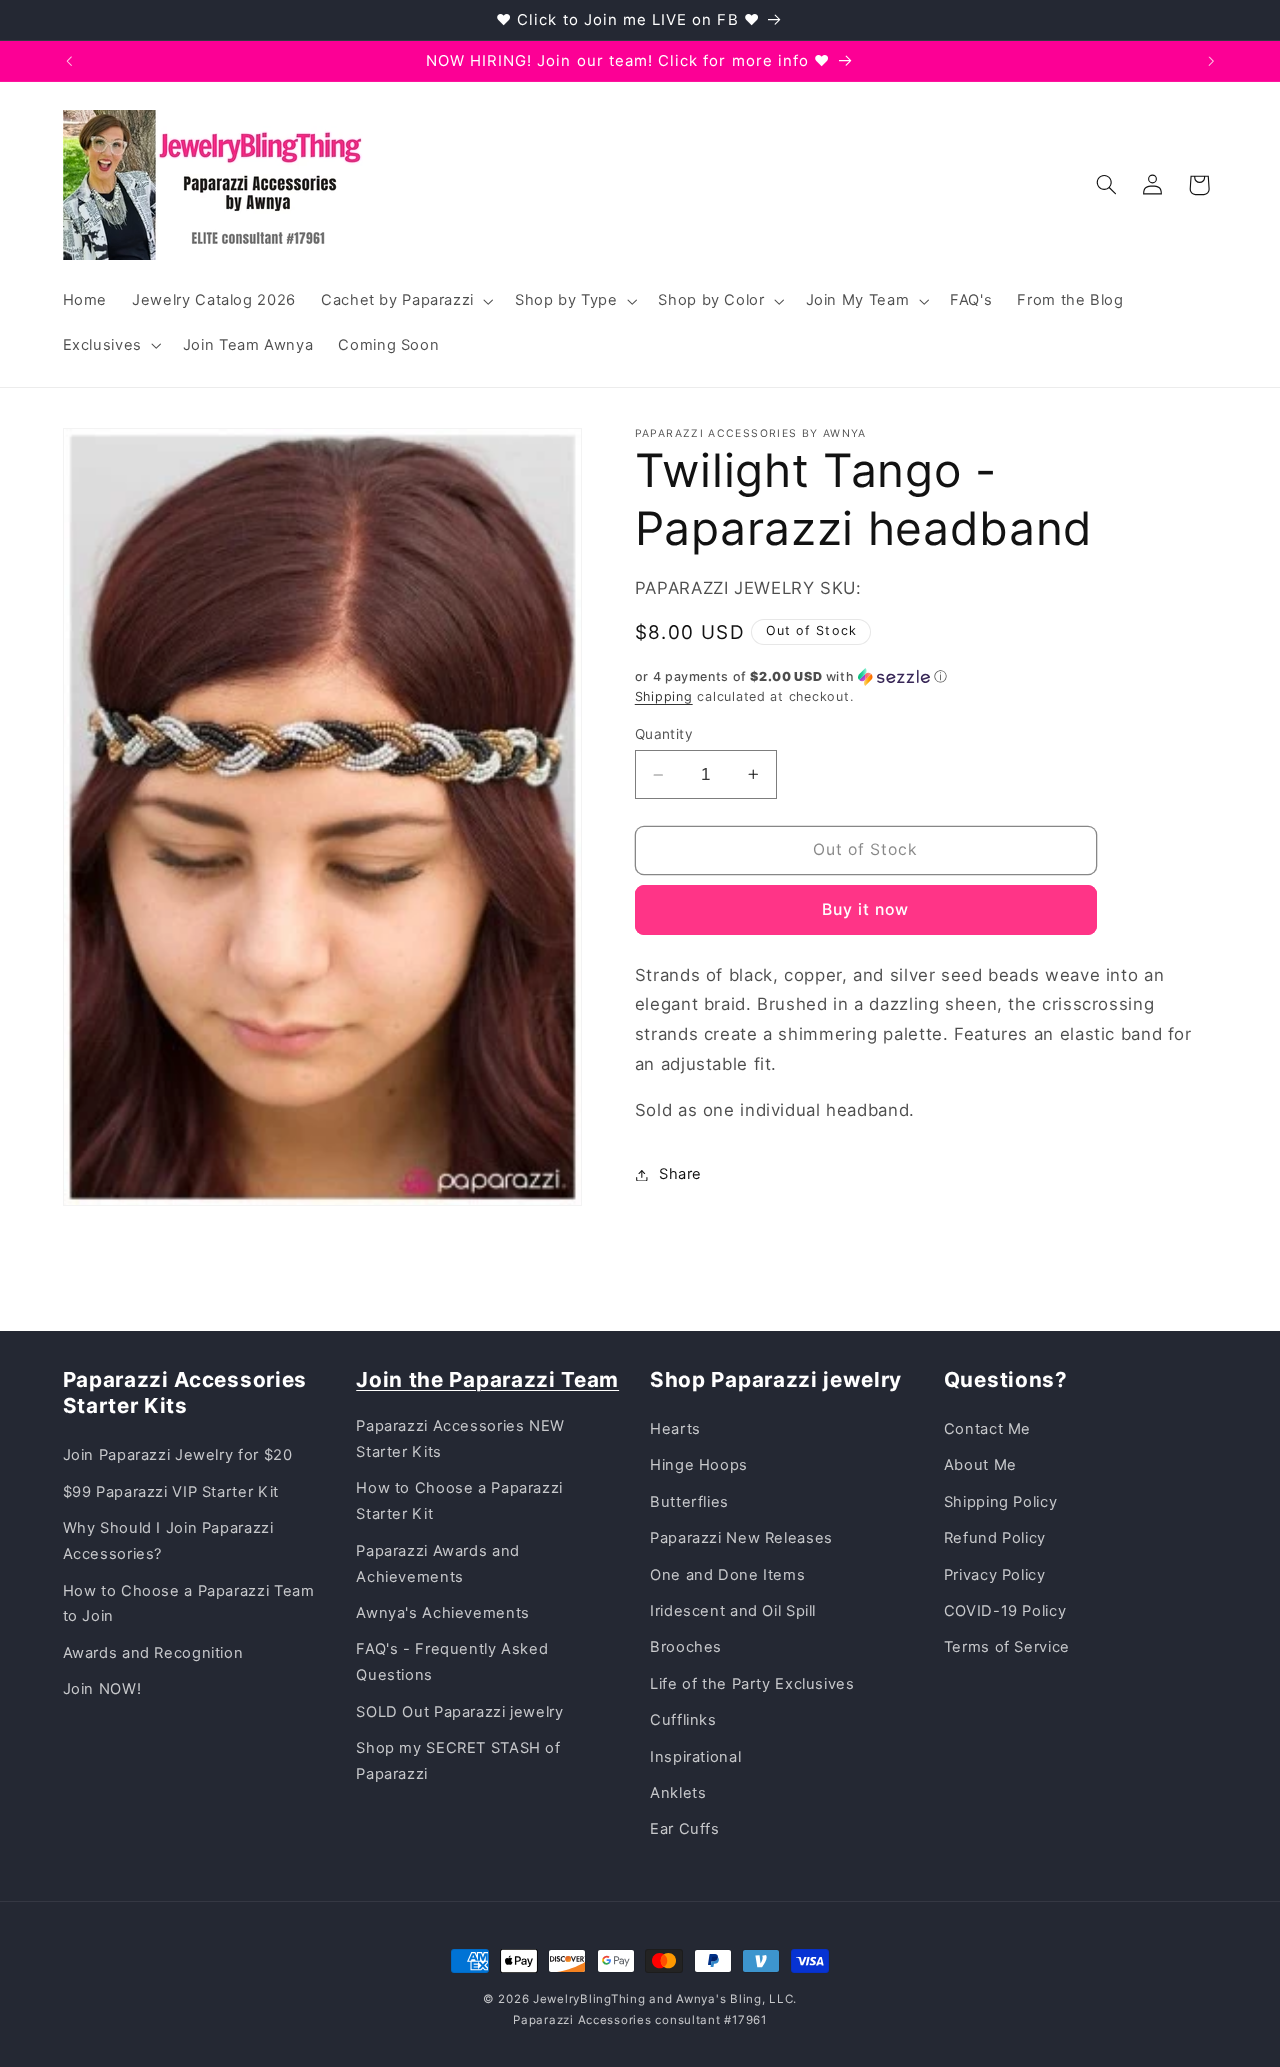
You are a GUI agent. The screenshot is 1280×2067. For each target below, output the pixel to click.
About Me (980, 1465)
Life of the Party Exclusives (752, 1684)
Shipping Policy (1000, 1502)
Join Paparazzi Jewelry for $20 (178, 1455)
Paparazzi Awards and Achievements (438, 1564)
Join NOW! (102, 1689)
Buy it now (866, 909)
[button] (405, 301)
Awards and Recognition (153, 1653)
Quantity (664, 734)
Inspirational (695, 1757)
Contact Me (987, 1429)
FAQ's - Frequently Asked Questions (452, 1662)
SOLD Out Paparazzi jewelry (459, 1712)
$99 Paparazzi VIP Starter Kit (171, 1492)
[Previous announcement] (69, 61)
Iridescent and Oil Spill (733, 1611)
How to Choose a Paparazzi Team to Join (189, 1604)
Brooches (686, 1647)
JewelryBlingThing (589, 1999)
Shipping (664, 696)
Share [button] (680, 1174)
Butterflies (689, 1502)
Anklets (678, 1793)
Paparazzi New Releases (741, 1538)
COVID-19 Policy (1005, 1611)
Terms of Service (1007, 1647)
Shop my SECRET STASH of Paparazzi (458, 1761)
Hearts (675, 1429)
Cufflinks (683, 1720)
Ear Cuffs (685, 1829)
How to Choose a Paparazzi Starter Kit (459, 1501)
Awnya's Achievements (443, 1613)
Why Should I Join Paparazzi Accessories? (168, 1541)
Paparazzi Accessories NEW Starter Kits (460, 1439)
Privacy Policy (995, 1575)
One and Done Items (727, 1575)
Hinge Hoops (699, 1465)
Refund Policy (995, 1538)
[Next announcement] (1211, 61)
